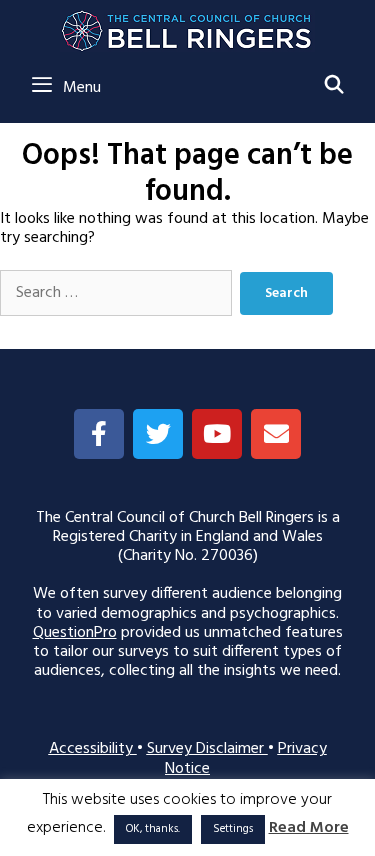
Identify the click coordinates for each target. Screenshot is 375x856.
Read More (309, 828)
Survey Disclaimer (207, 749)
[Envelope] (276, 434)
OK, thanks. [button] (153, 829)
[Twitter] (158, 434)
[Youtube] (217, 434)
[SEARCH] (334, 87)
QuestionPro (75, 633)
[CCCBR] (187, 26)
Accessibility (93, 749)
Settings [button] (233, 829)
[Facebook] (99, 434)
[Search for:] (116, 293)
